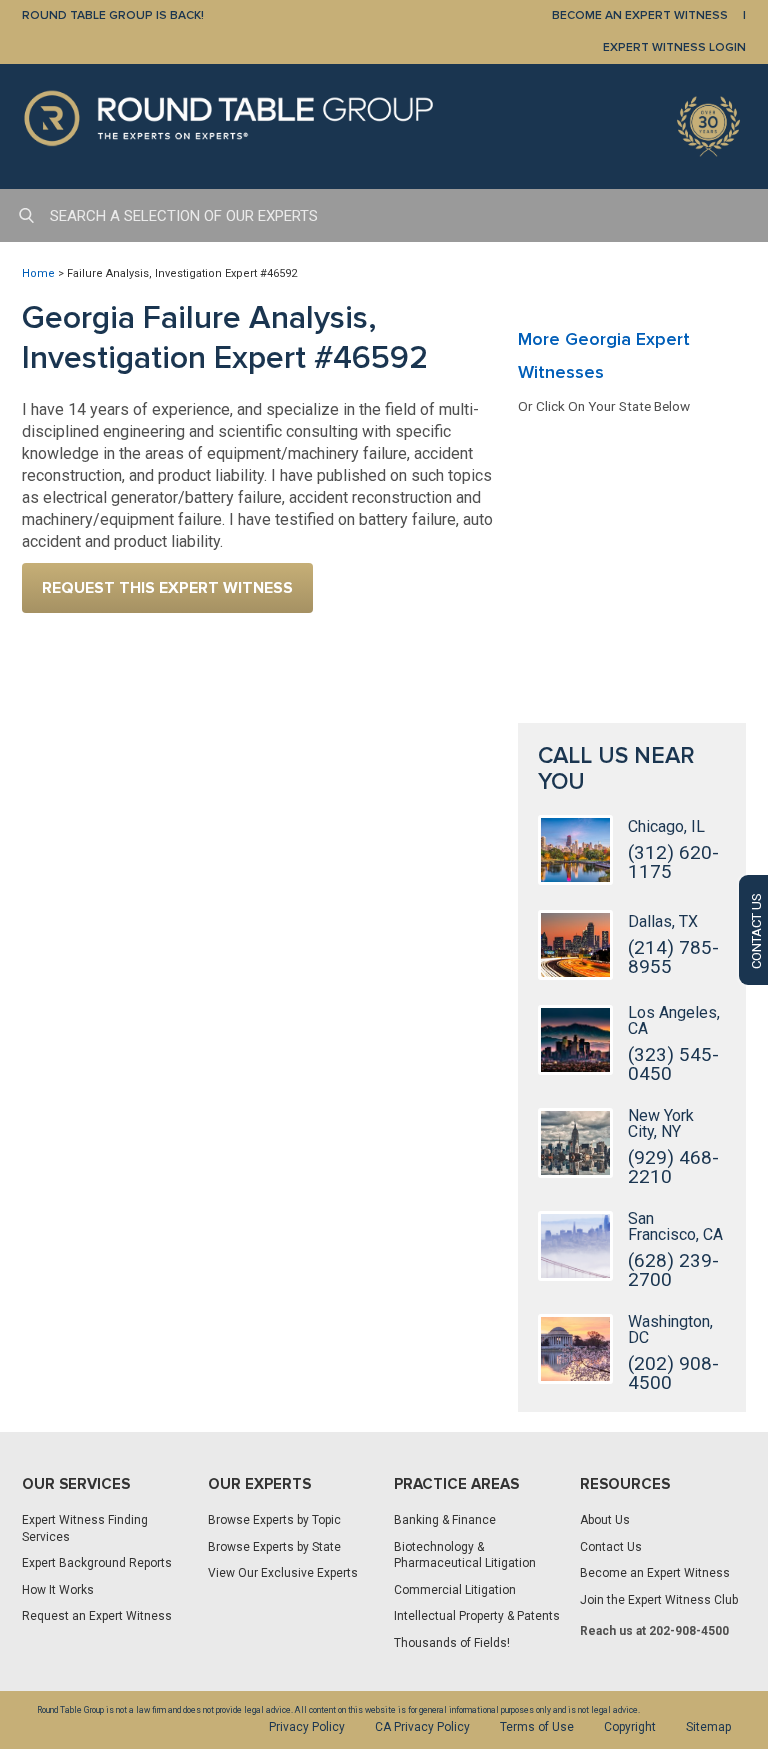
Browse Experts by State (274, 1547)
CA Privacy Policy (422, 1727)
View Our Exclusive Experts (283, 1573)
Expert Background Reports (97, 1563)
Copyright (630, 1727)
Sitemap (708, 1727)
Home (38, 273)
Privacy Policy (307, 1727)
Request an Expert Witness (97, 1616)
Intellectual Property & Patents (477, 1616)
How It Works (58, 1590)
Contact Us (611, 1547)
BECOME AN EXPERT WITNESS (640, 15)
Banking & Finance (445, 1520)
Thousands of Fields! (452, 1643)
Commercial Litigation (455, 1590)
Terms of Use (537, 1727)
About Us (605, 1520)
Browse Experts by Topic (274, 1520)
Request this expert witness (167, 588)
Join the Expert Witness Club (659, 1600)
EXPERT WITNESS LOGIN (674, 47)
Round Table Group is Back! (113, 15)
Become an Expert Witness (655, 1573)
